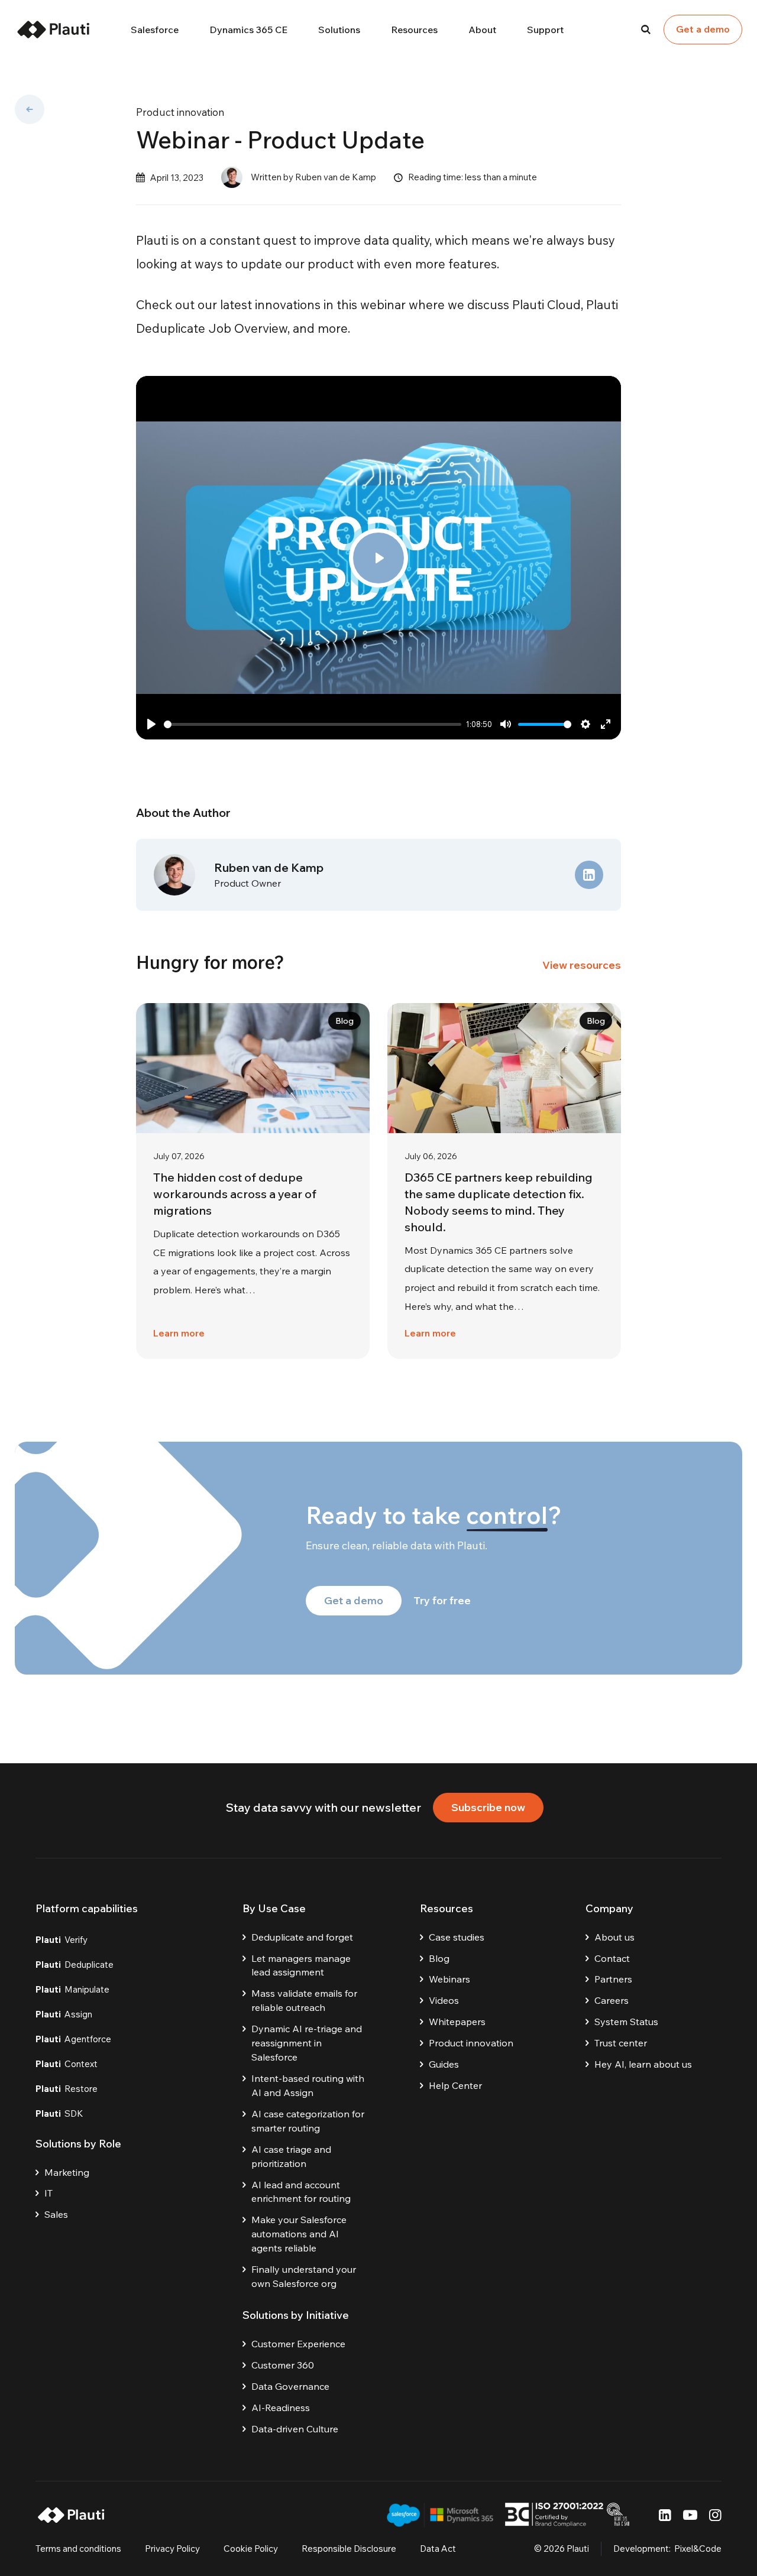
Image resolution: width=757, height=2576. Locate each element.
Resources (414, 30)
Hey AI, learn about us (643, 2064)
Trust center (621, 2043)
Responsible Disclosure (349, 2549)
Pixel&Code (698, 2549)
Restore (67, 2089)
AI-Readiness (281, 2408)
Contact (612, 1958)
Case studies (457, 1937)
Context (67, 2064)
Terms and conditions (78, 2549)
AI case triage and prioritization (291, 2156)
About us (614, 1937)
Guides (444, 2064)
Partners (613, 1979)
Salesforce (155, 30)
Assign (64, 2014)
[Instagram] (715, 2515)
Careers (612, 2000)
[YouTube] (690, 2515)
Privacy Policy (172, 2549)
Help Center (455, 2085)
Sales (56, 2214)
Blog (439, 1958)
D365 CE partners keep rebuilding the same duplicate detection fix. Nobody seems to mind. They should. (499, 1202)
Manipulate (72, 1989)
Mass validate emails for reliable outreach (304, 2000)
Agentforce (73, 2039)
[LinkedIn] (665, 2515)
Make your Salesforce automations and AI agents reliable (299, 2234)
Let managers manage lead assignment (301, 1965)
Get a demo (703, 29)
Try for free (442, 1600)
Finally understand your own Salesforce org (304, 2276)
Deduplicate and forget (302, 1937)
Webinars (449, 1979)
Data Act (438, 2549)
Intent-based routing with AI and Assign (308, 2085)
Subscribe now (488, 1807)
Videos (444, 2000)
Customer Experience (298, 2344)
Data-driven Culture (295, 2429)
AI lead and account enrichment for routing (301, 2192)
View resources (582, 965)
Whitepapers (457, 2022)
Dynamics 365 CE (248, 30)
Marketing (67, 2172)
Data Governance (290, 2386)
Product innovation (180, 112)
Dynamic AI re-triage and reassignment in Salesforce (307, 2043)
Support (545, 30)
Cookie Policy (251, 2549)
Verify (62, 1940)
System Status (626, 2022)
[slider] (313, 724)
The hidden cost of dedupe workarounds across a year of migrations (235, 1194)
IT (48, 2193)
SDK (59, 2113)
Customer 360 (283, 2365)
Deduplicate (75, 1965)
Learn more (179, 1333)
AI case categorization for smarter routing (308, 2121)
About (482, 30)
